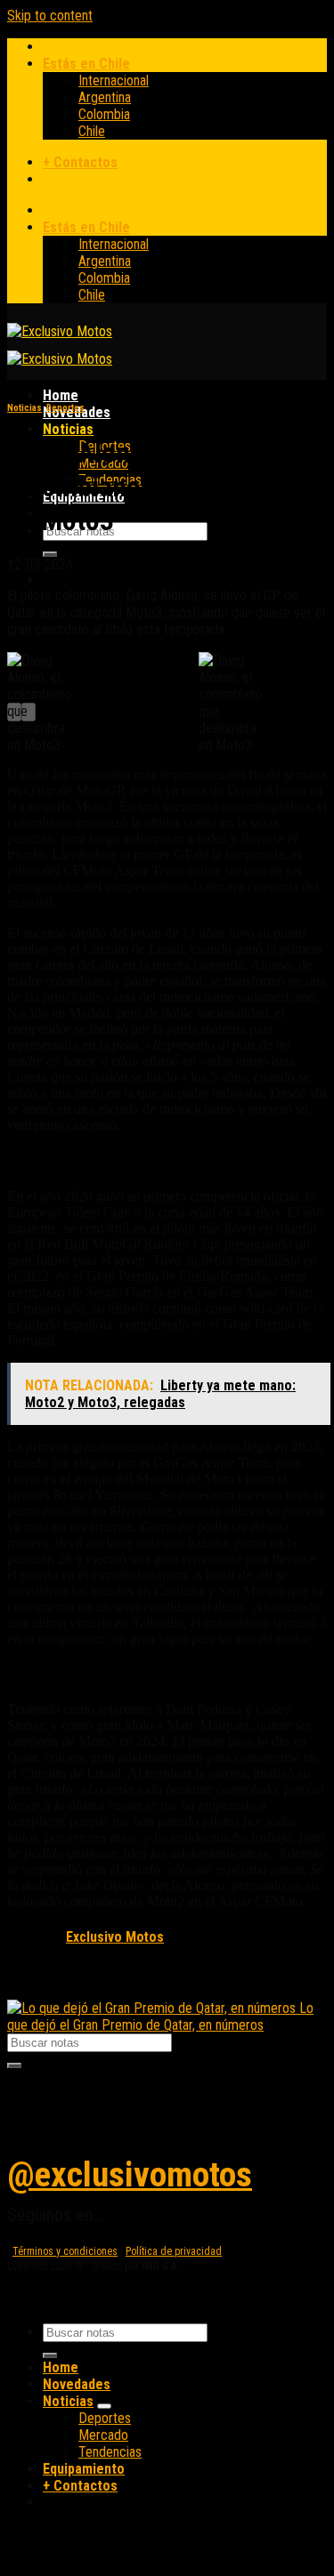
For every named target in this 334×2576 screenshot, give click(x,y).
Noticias (68, 429)
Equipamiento (84, 2469)
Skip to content (50, 16)
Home (61, 395)
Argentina (105, 97)
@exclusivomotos (130, 2175)
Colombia (104, 114)
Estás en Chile (86, 64)
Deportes (65, 408)
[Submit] (50, 554)
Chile (92, 131)
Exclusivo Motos (115, 1937)
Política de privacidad (174, 2251)
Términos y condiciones (65, 2251)
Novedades (77, 2384)
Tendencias (110, 2452)
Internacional (114, 80)
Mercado (103, 2435)
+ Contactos (80, 162)
